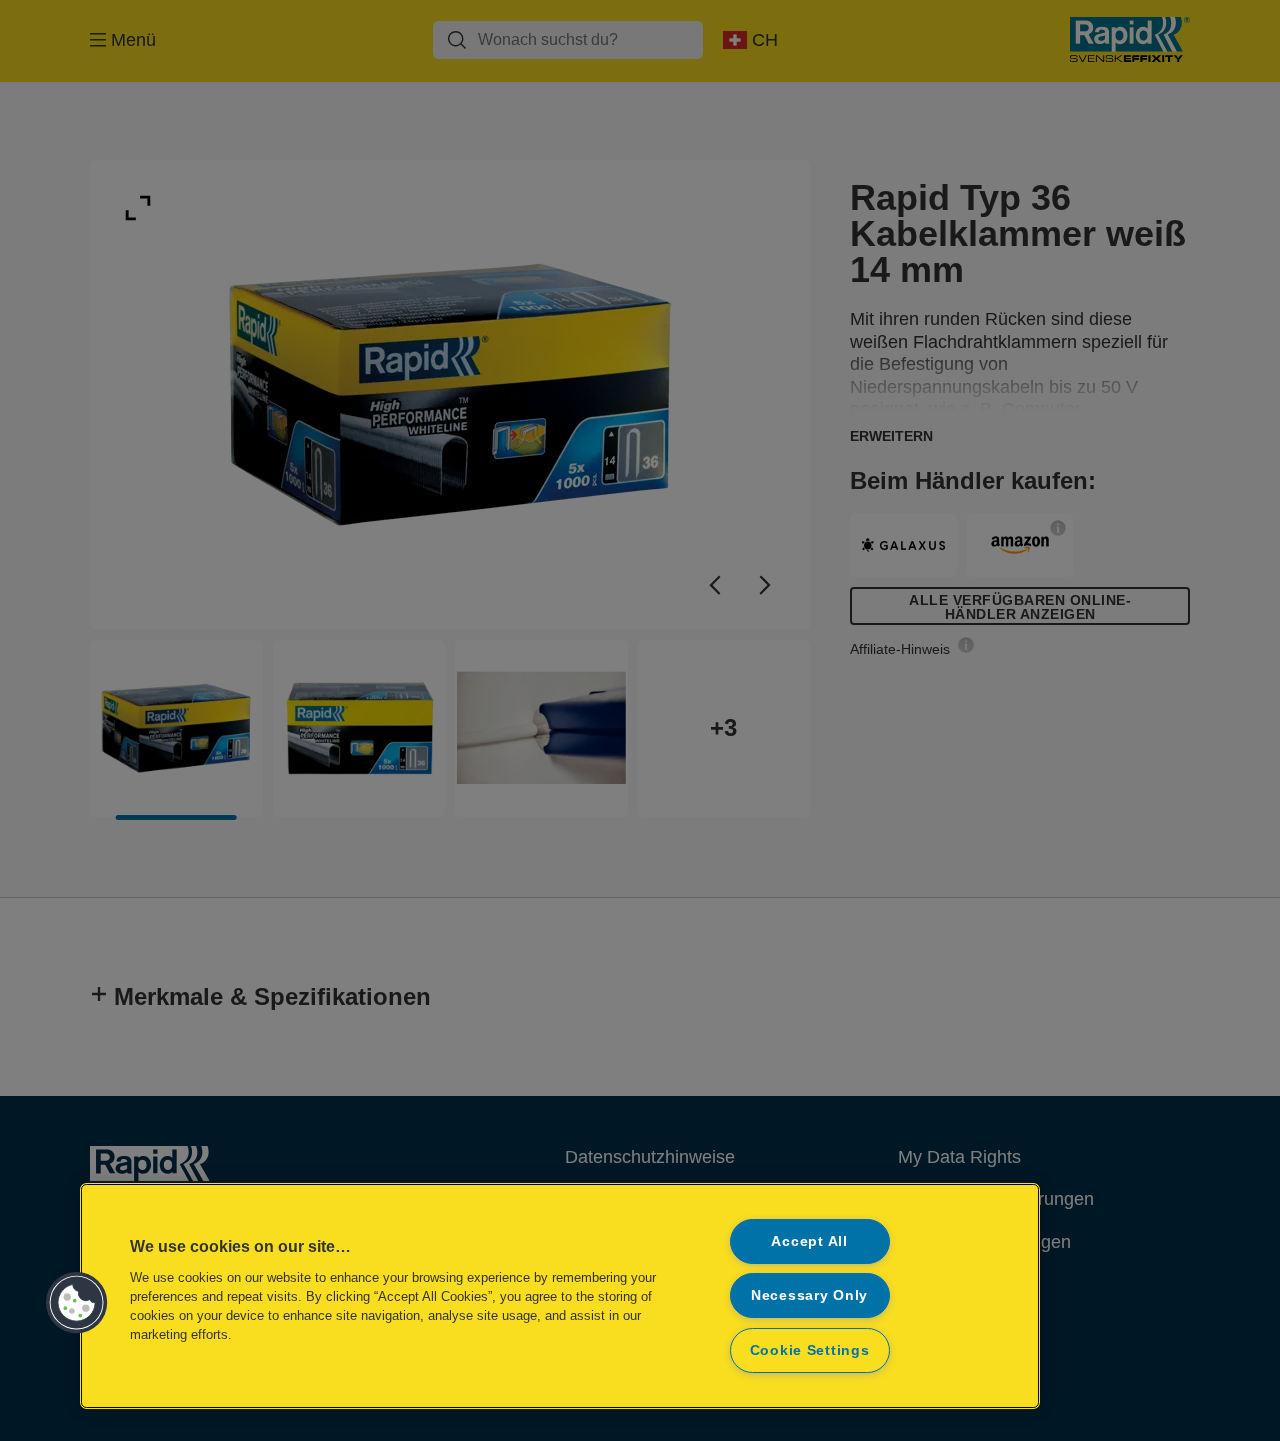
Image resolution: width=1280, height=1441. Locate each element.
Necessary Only (809, 1295)
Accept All (809, 1241)
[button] (77, 1303)
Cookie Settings (810, 1350)
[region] (560, 1296)
